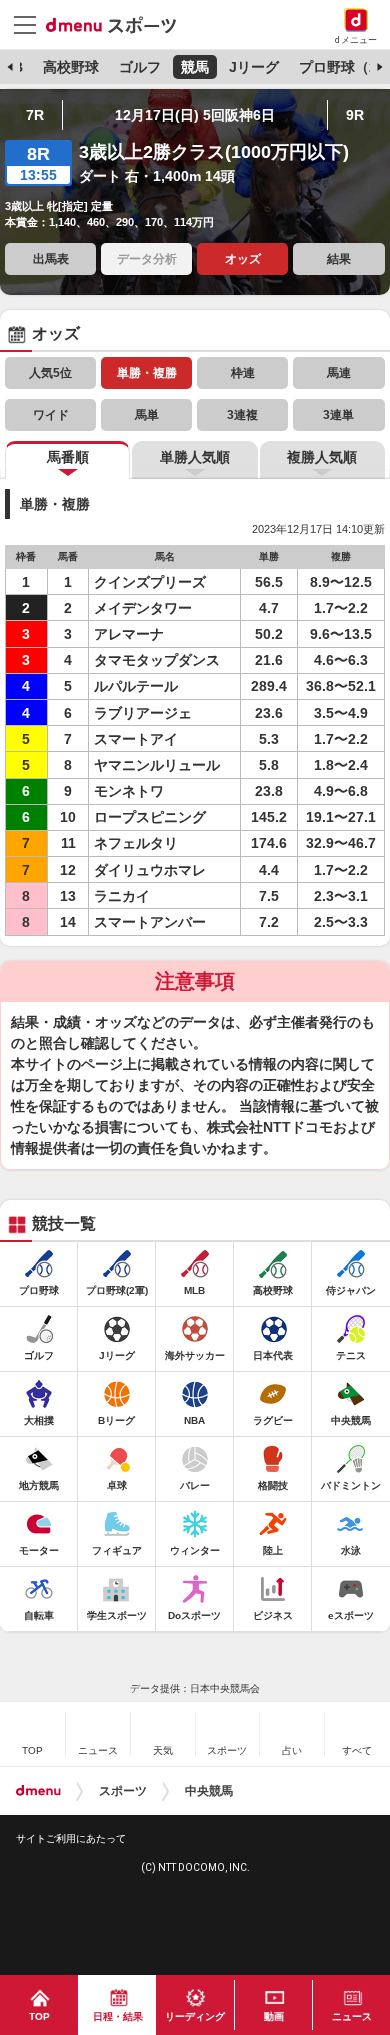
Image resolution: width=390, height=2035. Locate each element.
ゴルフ (140, 67)
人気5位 (50, 373)
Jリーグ (254, 67)
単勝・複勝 (147, 373)
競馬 (195, 67)
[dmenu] (38, 1791)
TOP (39, 2016)
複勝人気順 (322, 457)
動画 (274, 2016)
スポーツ (123, 1791)
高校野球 (71, 67)
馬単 (147, 415)
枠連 (243, 373)
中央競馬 (209, 1791)
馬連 (339, 373)
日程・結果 (118, 2016)
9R (355, 115)
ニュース (352, 2016)
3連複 (242, 415)
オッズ (243, 259)
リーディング (195, 2016)
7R (35, 115)
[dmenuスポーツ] (118, 24)
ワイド (51, 415)
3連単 (338, 415)
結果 (339, 259)
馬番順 (68, 457)
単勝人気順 (195, 457)
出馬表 (51, 259)
